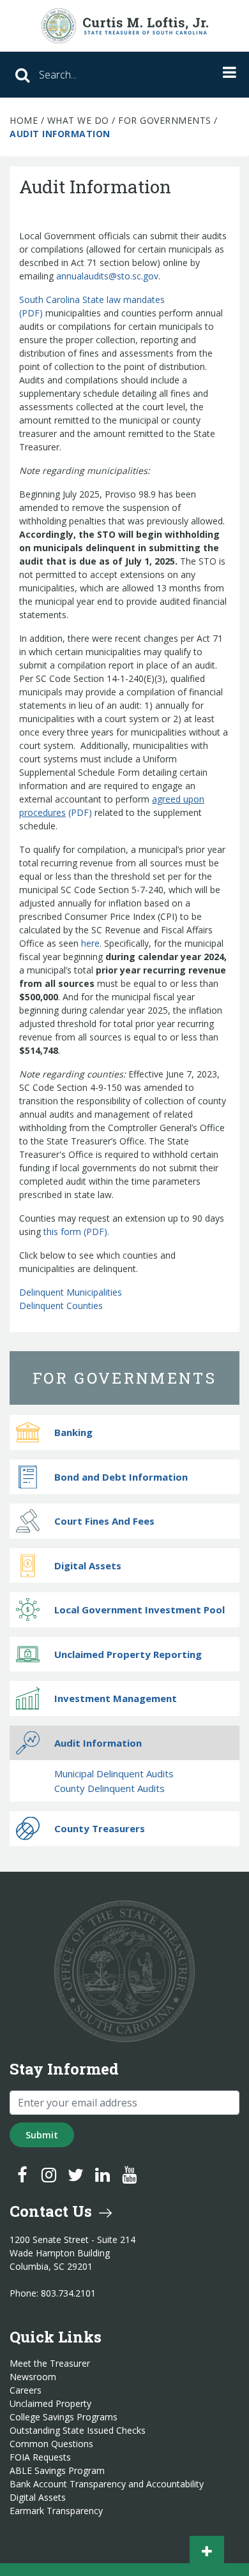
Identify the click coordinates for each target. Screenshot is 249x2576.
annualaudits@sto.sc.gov (107, 276)
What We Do (78, 120)
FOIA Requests (40, 2457)
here (90, 943)
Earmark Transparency (56, 2511)
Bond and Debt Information (121, 1477)
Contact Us (53, 2211)
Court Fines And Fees (104, 1521)
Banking (73, 1432)
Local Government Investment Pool (140, 1610)
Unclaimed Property (50, 2404)
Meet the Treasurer (50, 2364)
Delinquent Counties (61, 1306)
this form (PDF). (76, 1232)
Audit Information (98, 1743)
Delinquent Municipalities (71, 1292)
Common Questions (51, 2444)
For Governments (165, 120)
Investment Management (116, 1698)
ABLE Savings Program (57, 2471)
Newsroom (33, 2377)
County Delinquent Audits (109, 1788)
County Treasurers (100, 1828)
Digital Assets (88, 1566)
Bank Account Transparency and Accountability (107, 2484)
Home (24, 120)
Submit (42, 2135)
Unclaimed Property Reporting (128, 1654)
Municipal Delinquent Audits (114, 1773)
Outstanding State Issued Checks (78, 2431)
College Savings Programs (64, 2417)
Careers (26, 2390)
